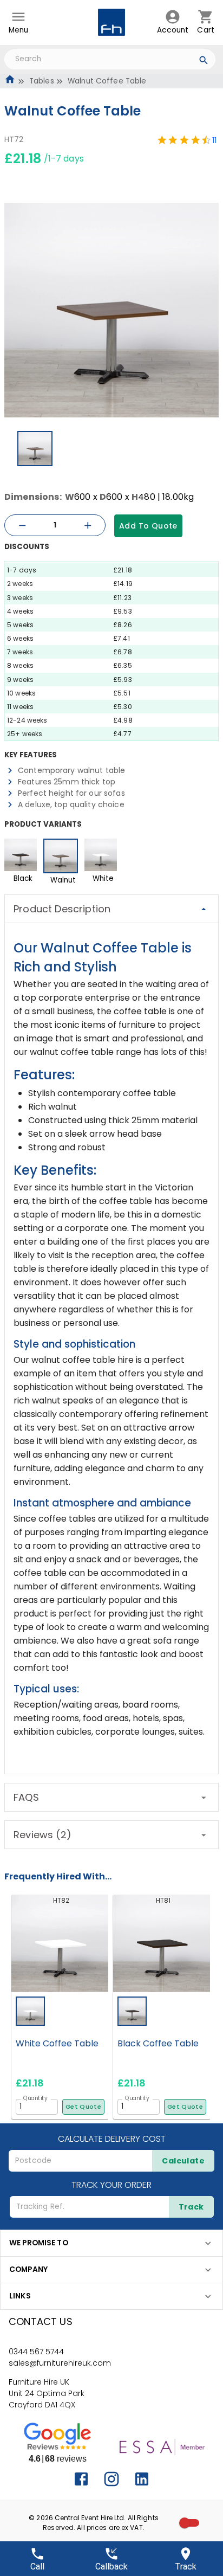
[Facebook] (81, 2479)
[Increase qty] (88, 526)
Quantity (35, 2098)
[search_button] (204, 62)
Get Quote (83, 2107)
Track (191, 2207)
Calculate (183, 2161)
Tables (42, 81)
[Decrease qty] (22, 526)
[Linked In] (142, 2479)
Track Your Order (111, 2185)
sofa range (176, 1641)
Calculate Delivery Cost (112, 2139)
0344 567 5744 (36, 2352)
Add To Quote (148, 526)
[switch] (185, 2523)
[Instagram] (111, 2479)
